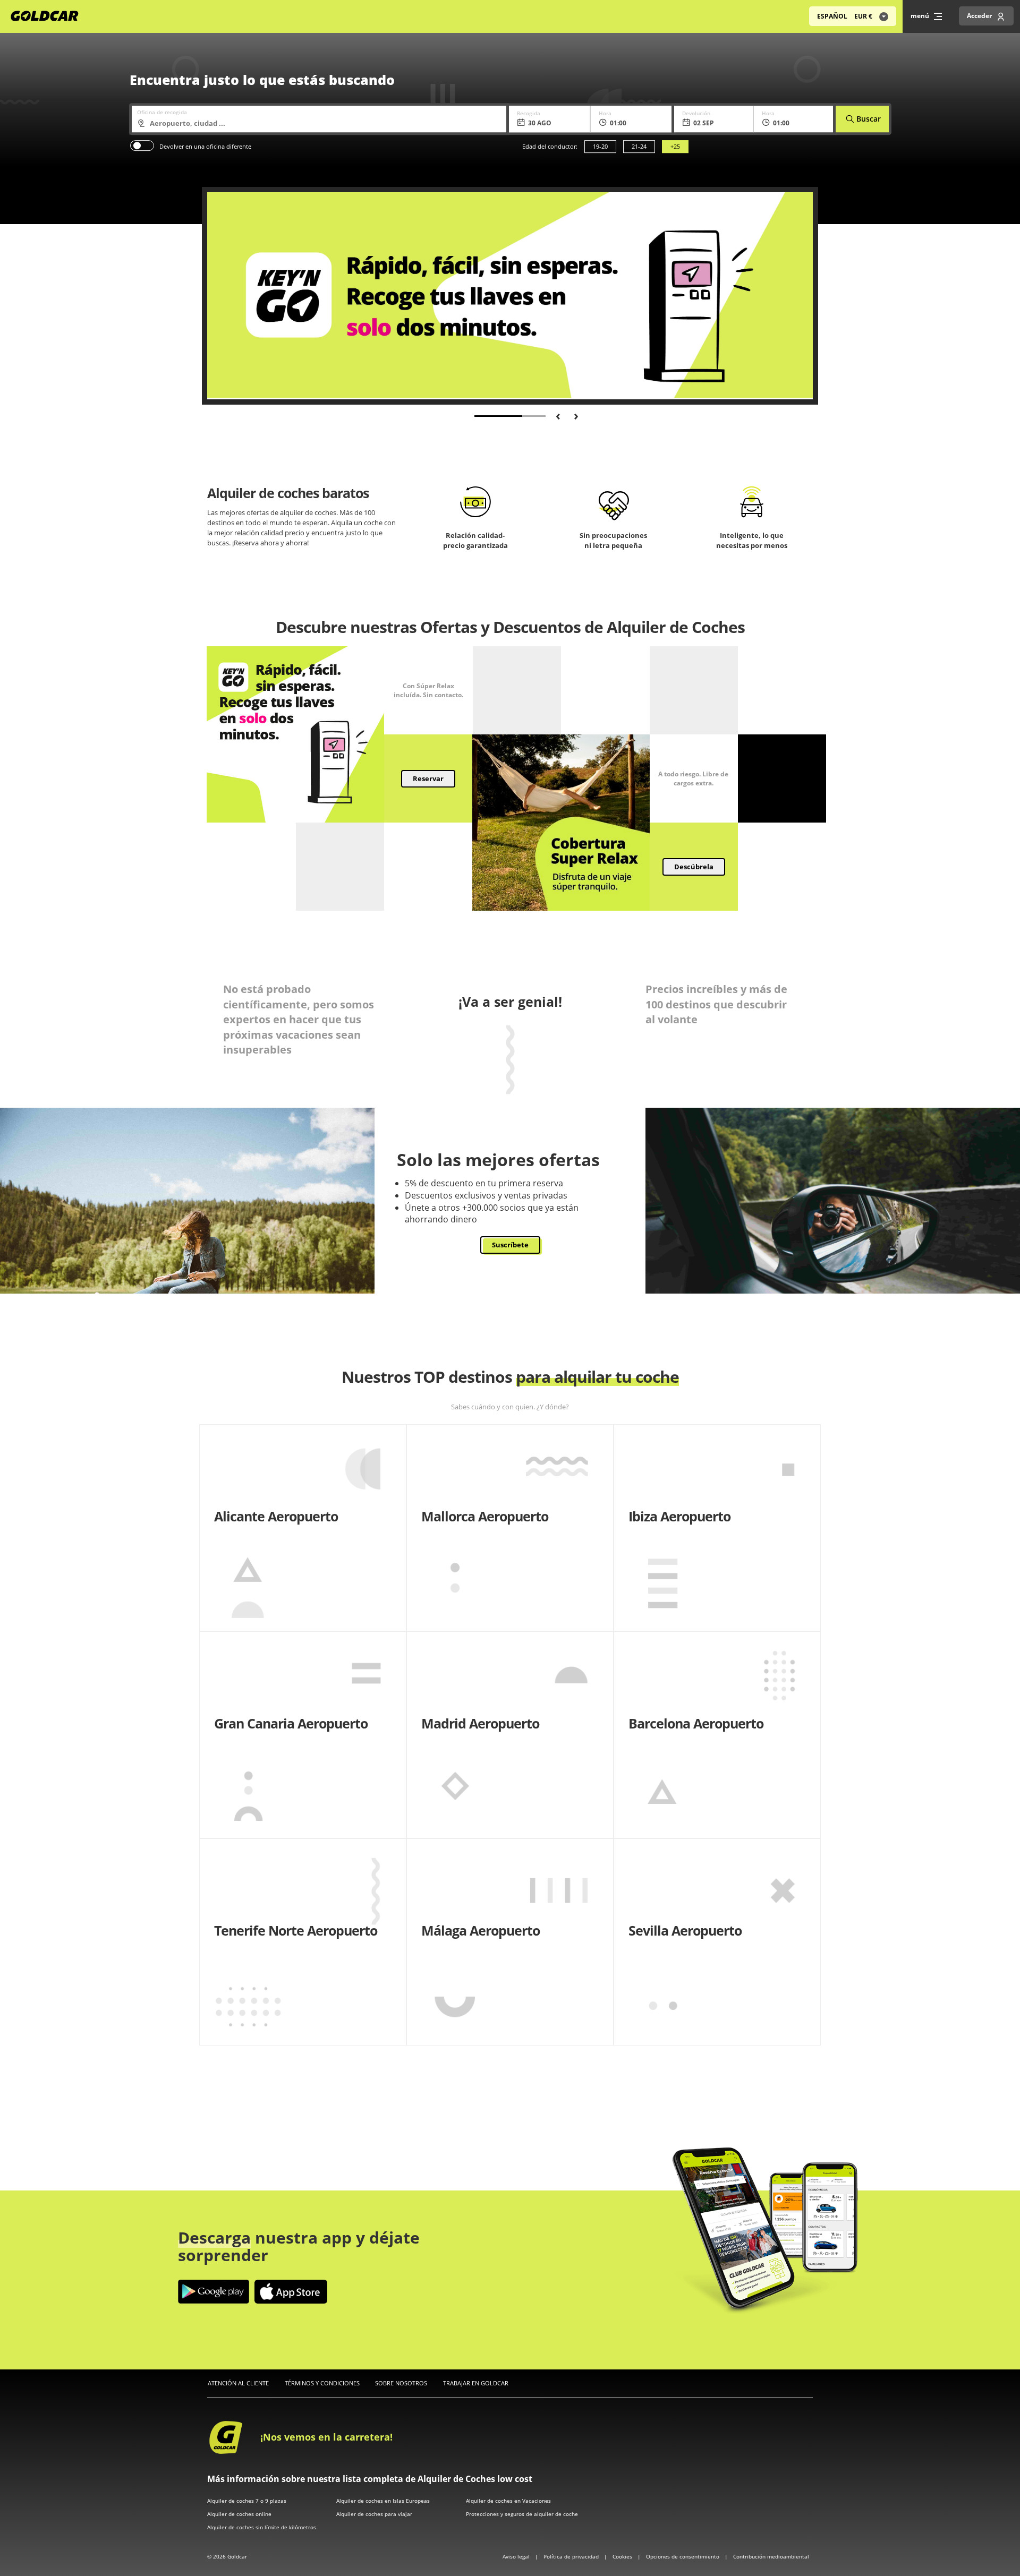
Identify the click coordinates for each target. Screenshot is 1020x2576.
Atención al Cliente (238, 2383)
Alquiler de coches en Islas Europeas (383, 2501)
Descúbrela (694, 867)
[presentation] (554, 415)
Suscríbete (510, 1245)
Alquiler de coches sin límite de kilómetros (262, 2527)
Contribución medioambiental (771, 2556)
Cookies (623, 2556)
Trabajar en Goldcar (476, 2383)
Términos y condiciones (322, 2383)
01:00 (618, 123)
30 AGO (540, 123)
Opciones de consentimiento (683, 2556)
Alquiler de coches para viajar (374, 2514)
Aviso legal (517, 2556)
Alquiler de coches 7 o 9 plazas (247, 2501)
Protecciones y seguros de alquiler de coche (522, 2514)
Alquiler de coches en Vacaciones (508, 2501)
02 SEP (704, 123)
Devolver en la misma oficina (142, 146)
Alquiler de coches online (239, 2514)
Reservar (428, 778)
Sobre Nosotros (401, 2383)
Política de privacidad (572, 2556)
